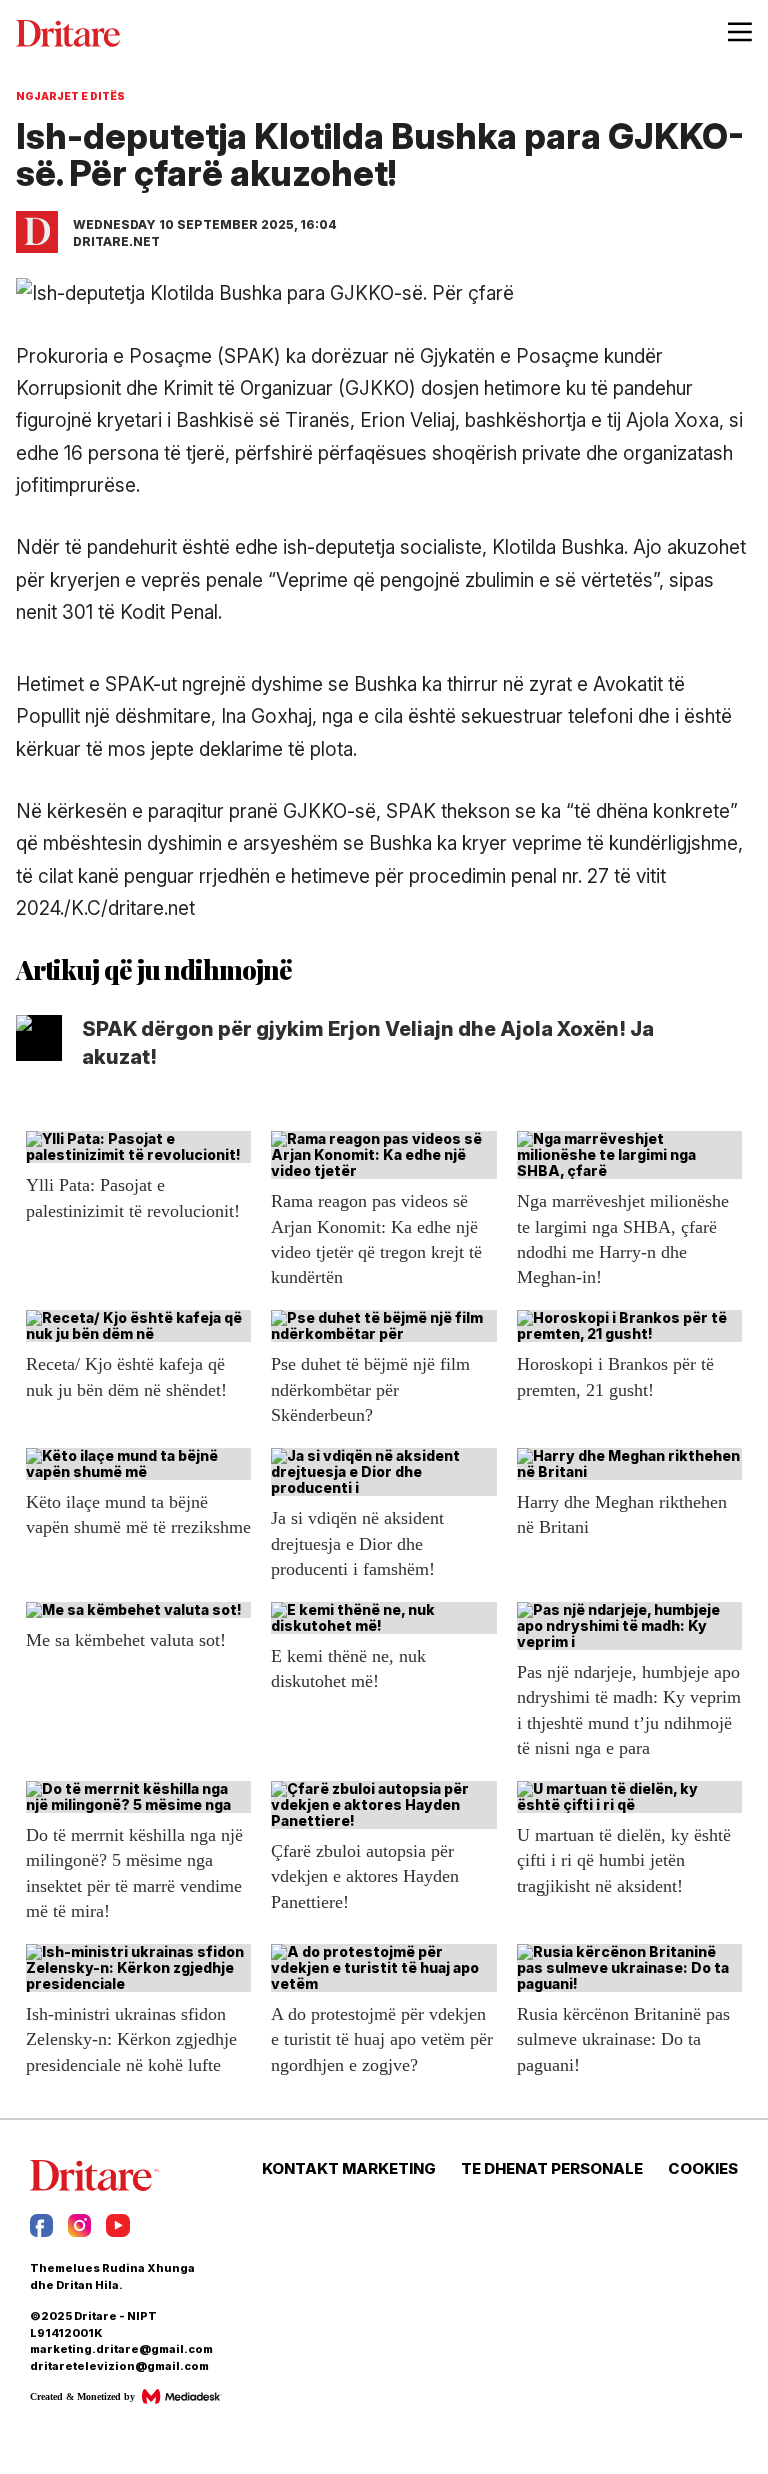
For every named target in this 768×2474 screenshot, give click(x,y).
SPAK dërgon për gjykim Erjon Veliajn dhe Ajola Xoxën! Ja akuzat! (368, 1043)
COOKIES (703, 2169)
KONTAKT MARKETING (349, 2169)
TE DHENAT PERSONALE (552, 2169)
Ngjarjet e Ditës (70, 96)
